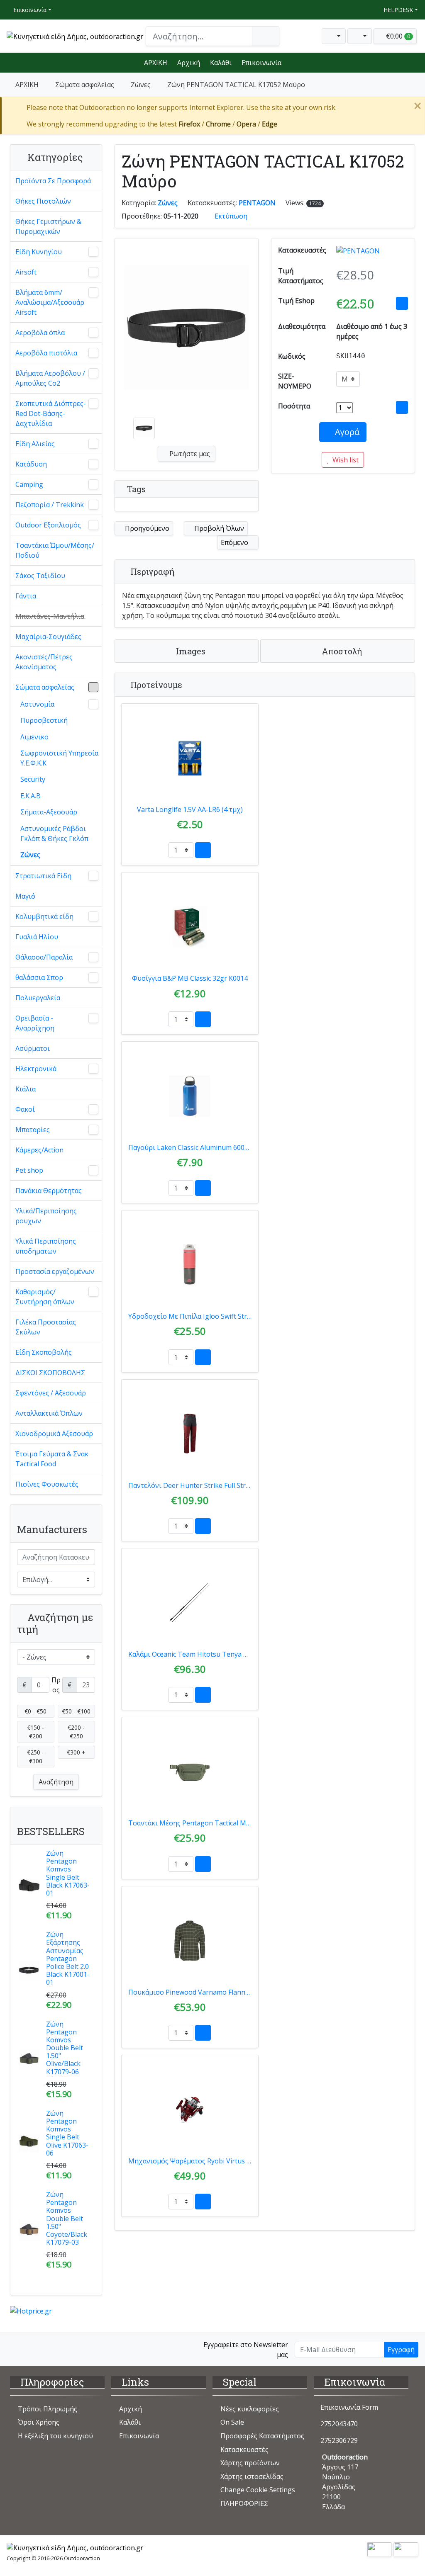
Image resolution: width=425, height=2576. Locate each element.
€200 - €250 (76, 1732)
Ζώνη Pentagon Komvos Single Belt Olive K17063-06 (67, 2133)
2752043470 (339, 2424)
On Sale (232, 2422)
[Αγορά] (203, 850)
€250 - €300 (35, 1757)
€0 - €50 (35, 1711)
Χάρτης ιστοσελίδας (252, 2476)
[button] (360, 36)
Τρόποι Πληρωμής (48, 2409)
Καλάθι (221, 63)
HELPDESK (397, 10)
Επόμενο (235, 542)
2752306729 (339, 2440)
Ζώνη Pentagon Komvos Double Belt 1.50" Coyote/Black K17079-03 (67, 2218)
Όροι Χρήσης (39, 2422)
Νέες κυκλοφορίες (250, 2409)
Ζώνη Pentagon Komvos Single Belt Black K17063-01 (68, 1873)
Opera (246, 124)
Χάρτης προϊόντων (250, 2463)
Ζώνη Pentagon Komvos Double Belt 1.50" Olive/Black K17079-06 (65, 2048)
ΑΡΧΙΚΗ (156, 63)
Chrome (218, 124)
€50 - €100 (76, 1711)
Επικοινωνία (29, 10)
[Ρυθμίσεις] (334, 36)
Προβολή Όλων (218, 528)
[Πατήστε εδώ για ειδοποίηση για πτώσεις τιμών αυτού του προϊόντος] (402, 303)
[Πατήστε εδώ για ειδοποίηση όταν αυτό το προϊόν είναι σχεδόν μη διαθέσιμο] (402, 407)
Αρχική (189, 63)
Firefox (189, 124)
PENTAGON (257, 203)
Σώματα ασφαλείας (85, 85)
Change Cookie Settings (258, 2490)
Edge (270, 124)
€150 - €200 (35, 1732)
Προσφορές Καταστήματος (262, 2436)
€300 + (76, 1752)
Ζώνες (141, 85)
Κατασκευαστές (244, 2450)
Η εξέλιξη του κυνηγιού (55, 2436)
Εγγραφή (401, 2350)
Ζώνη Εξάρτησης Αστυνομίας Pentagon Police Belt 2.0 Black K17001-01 (68, 1958)
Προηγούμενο (146, 528)
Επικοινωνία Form (348, 2407)
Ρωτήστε (189, 454)
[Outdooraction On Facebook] (16, 2349)
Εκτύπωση (231, 216)
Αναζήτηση (56, 1782)
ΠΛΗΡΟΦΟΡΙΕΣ (244, 2503)
